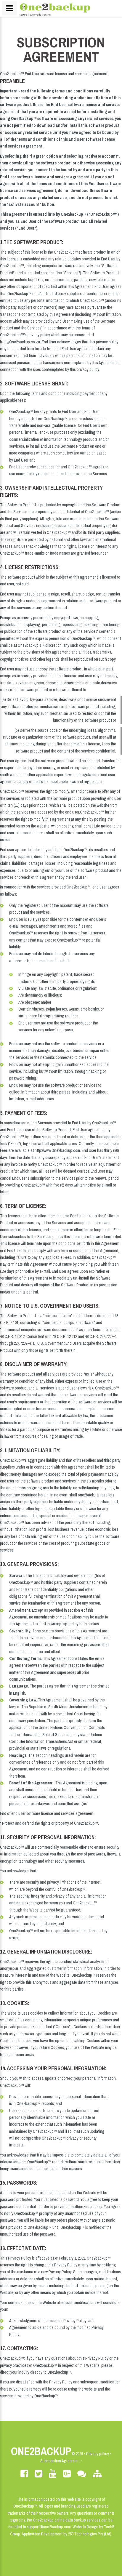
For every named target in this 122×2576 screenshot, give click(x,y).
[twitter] (38, 2474)
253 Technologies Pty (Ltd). (90, 2534)
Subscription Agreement (60, 2461)
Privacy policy (98, 2454)
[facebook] (24, 2474)
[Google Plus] (67, 2474)
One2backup (41, 2451)
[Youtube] (53, 2474)
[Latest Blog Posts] (82, 2474)
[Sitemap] (97, 2474)
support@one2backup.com (49, 2527)
